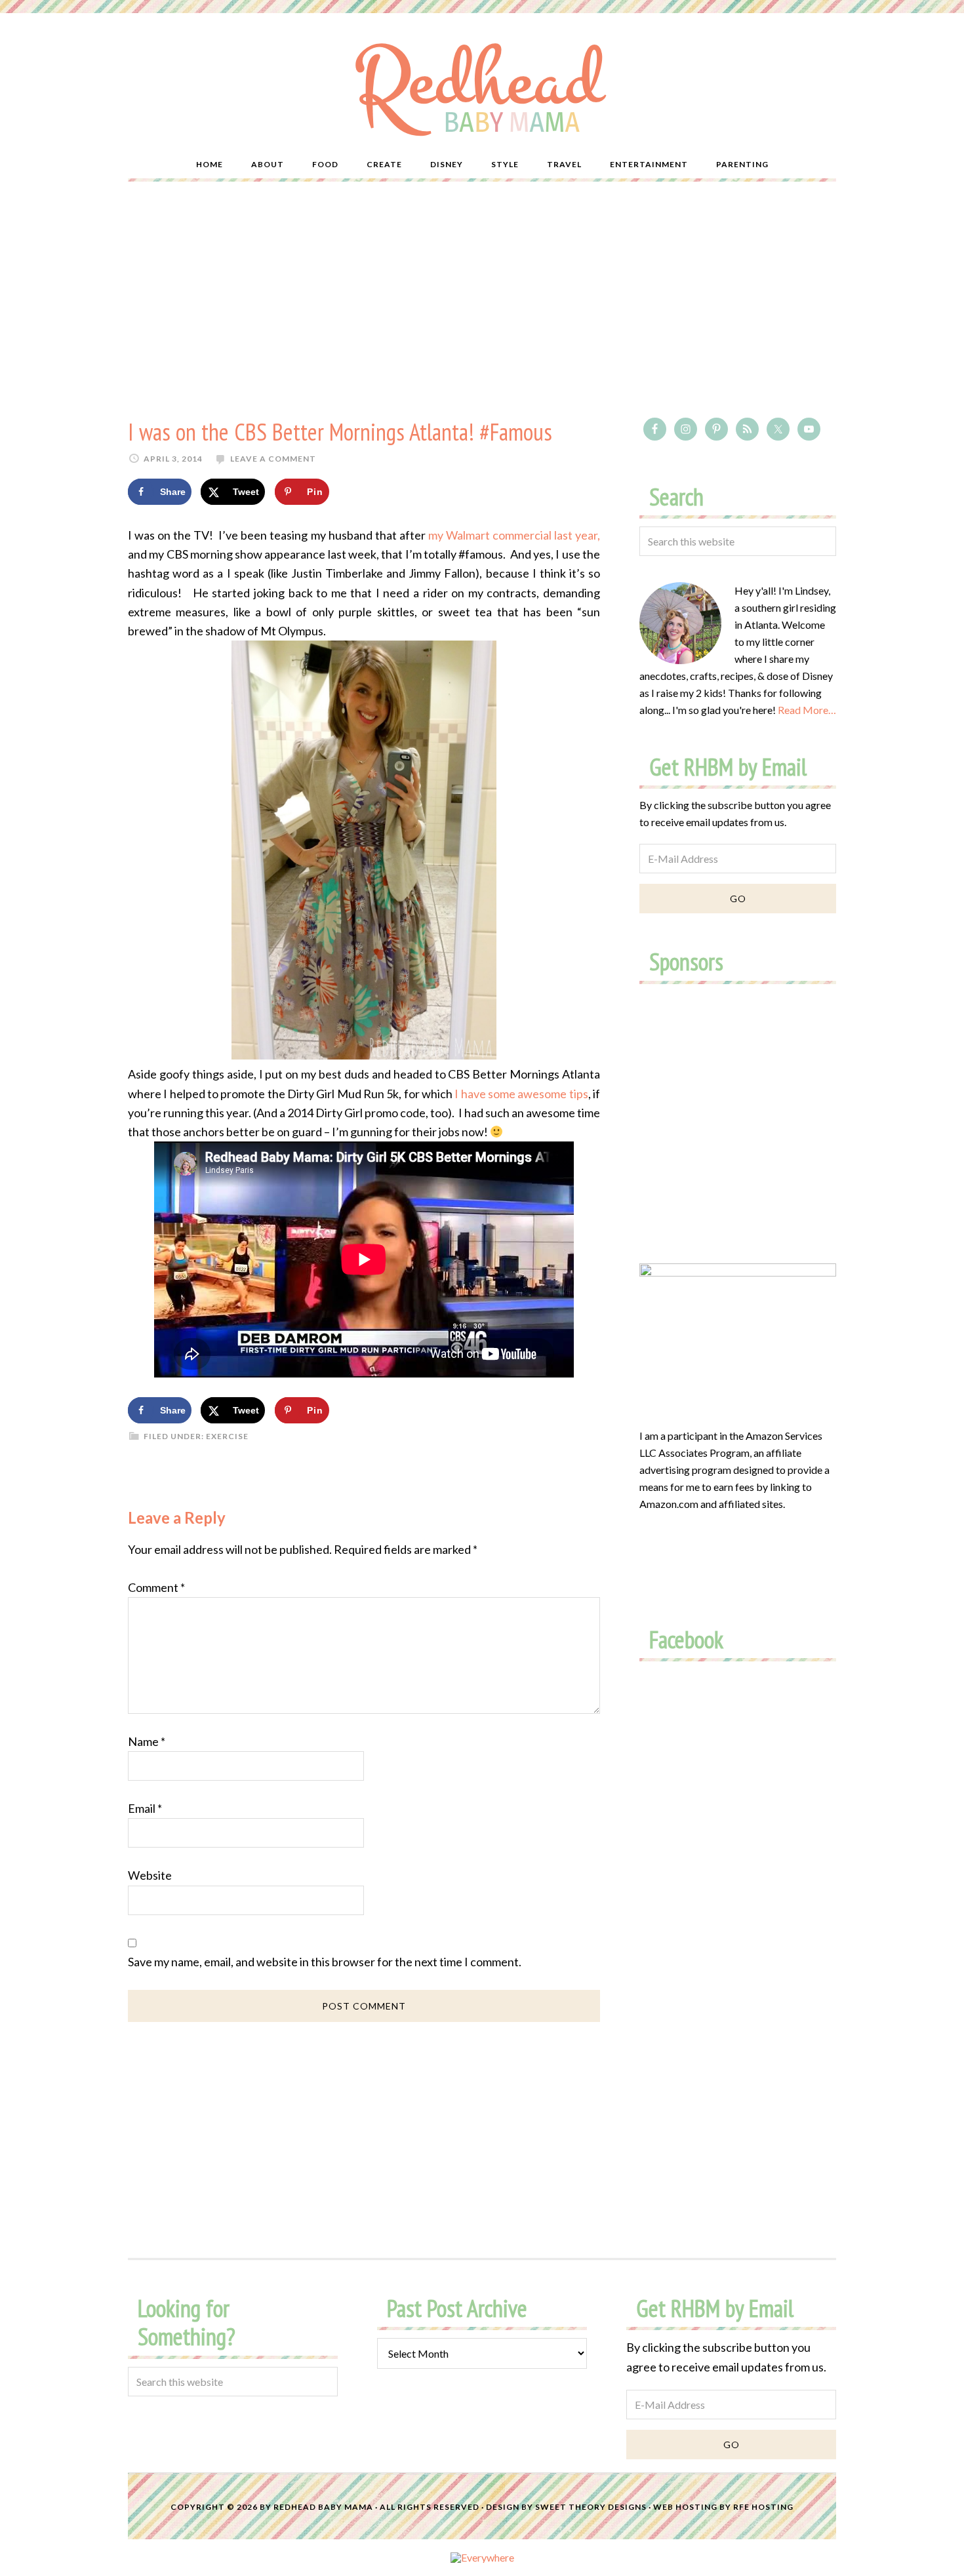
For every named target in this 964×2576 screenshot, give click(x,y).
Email (145, 1808)
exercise (227, 1436)
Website (150, 1875)
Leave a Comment (273, 459)
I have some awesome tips (520, 1094)
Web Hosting (685, 2507)
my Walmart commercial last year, (514, 535)
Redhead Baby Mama (323, 2507)
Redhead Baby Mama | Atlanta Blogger (482, 89)
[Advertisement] (482, 300)
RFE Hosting (763, 2507)
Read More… (807, 710)
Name (147, 1741)
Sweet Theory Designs (591, 2507)
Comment (156, 1587)
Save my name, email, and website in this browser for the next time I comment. (325, 1962)
